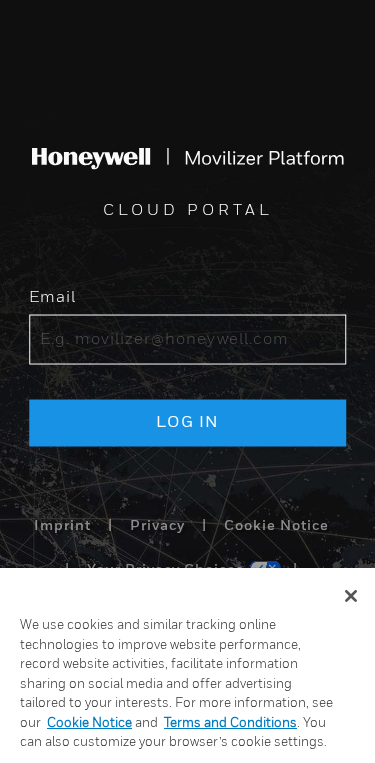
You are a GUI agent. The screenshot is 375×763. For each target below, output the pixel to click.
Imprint (62, 526)
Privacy (157, 526)
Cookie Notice (276, 526)
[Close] (351, 596)
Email (52, 297)
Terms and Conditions (230, 723)
